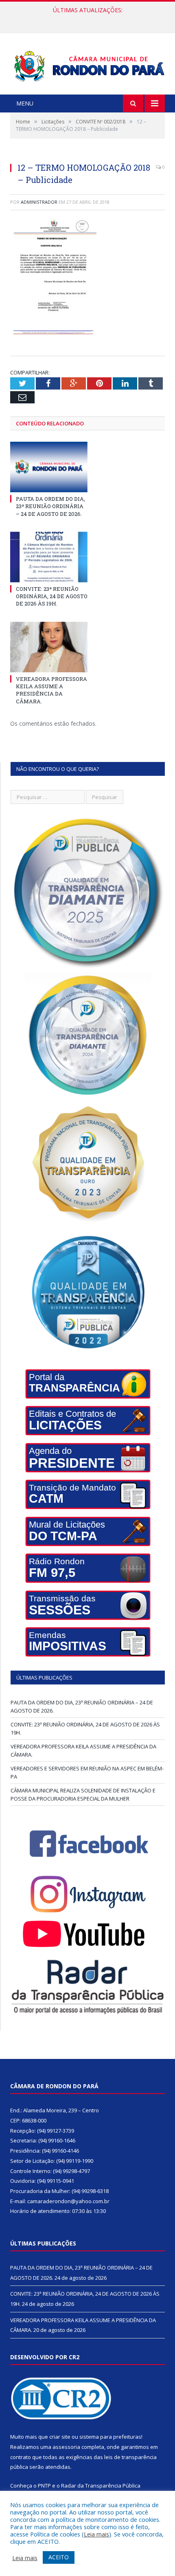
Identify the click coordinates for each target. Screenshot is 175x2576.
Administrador (39, 202)
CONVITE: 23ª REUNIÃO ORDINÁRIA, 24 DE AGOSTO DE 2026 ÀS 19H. (90, 19)
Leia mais (96, 2534)
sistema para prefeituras (110, 2437)
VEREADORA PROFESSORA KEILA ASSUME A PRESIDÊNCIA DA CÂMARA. (51, 690)
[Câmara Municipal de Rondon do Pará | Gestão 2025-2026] (87, 65)
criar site (60, 2437)
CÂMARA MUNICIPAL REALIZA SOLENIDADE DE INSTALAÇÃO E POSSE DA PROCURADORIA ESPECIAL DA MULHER (83, 1794)
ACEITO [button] (59, 2557)
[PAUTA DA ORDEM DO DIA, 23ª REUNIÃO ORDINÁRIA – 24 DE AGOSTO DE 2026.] (49, 467)
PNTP (44, 2486)
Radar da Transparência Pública (101, 2486)
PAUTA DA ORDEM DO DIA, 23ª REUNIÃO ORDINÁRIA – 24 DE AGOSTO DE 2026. (50, 506)
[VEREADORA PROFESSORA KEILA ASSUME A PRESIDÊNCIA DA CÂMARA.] (49, 647)
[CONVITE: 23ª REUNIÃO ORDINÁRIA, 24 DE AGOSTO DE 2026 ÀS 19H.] (49, 557)
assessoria (66, 2447)
